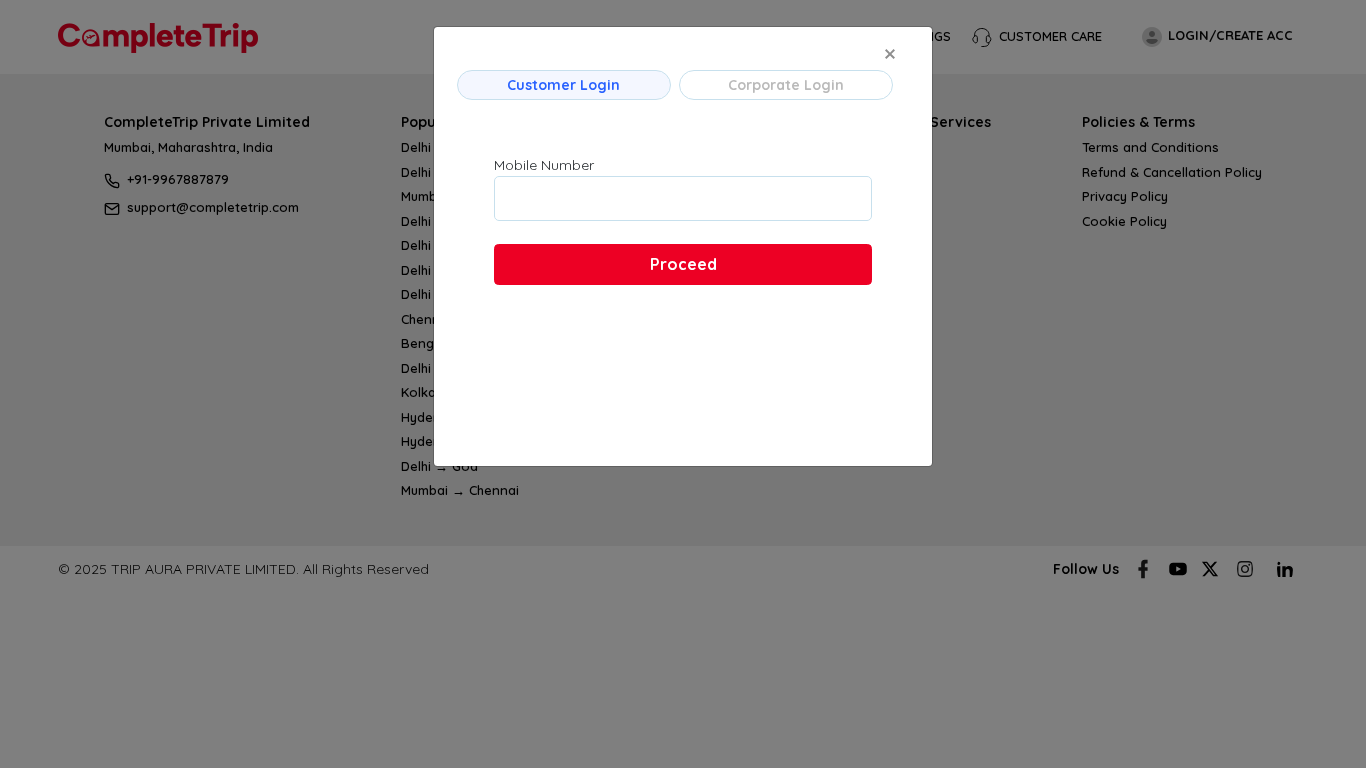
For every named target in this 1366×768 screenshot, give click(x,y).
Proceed (683, 264)
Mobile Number (544, 165)
